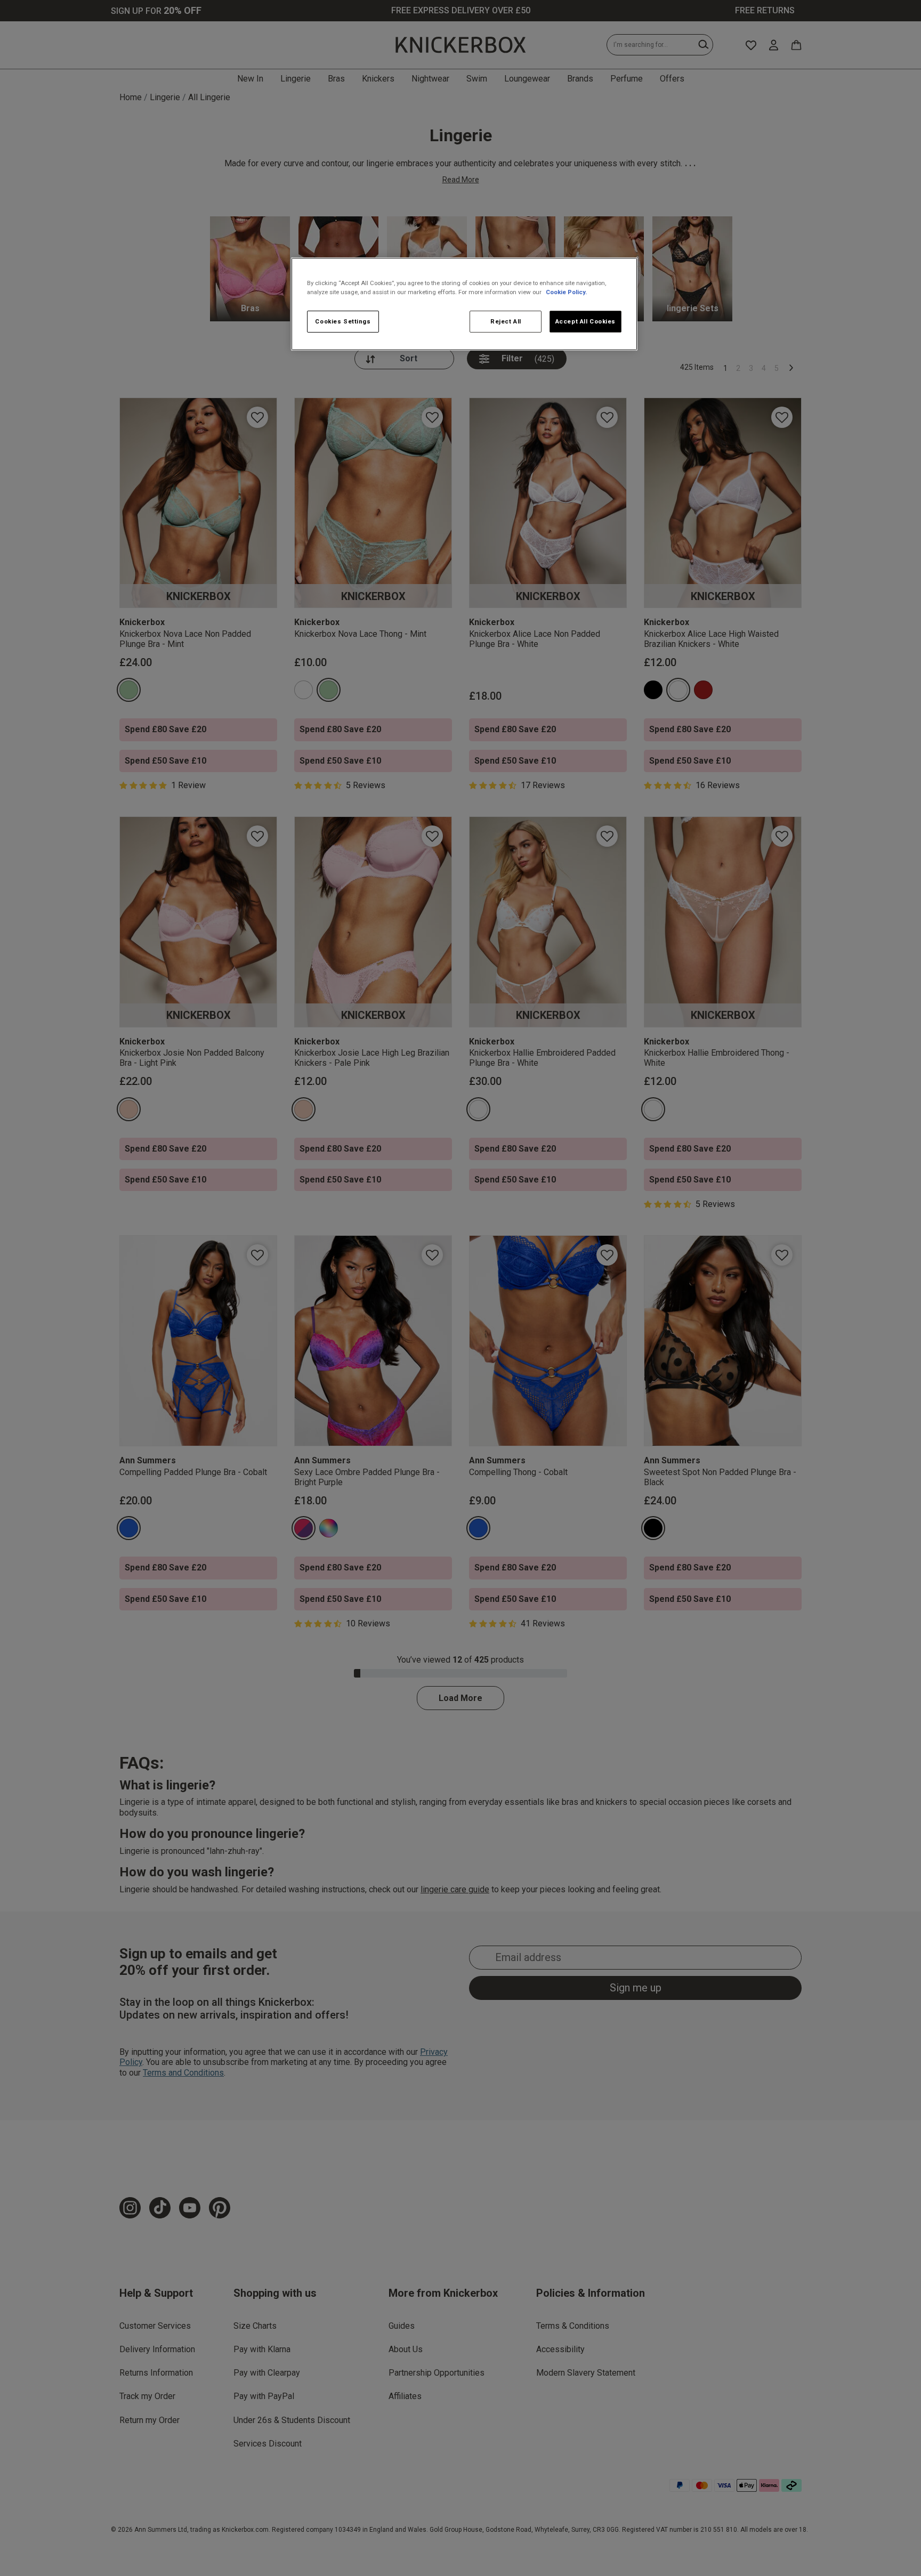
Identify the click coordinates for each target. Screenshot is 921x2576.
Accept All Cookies (585, 321)
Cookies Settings (343, 321)
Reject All (506, 321)
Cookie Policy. (566, 292)
